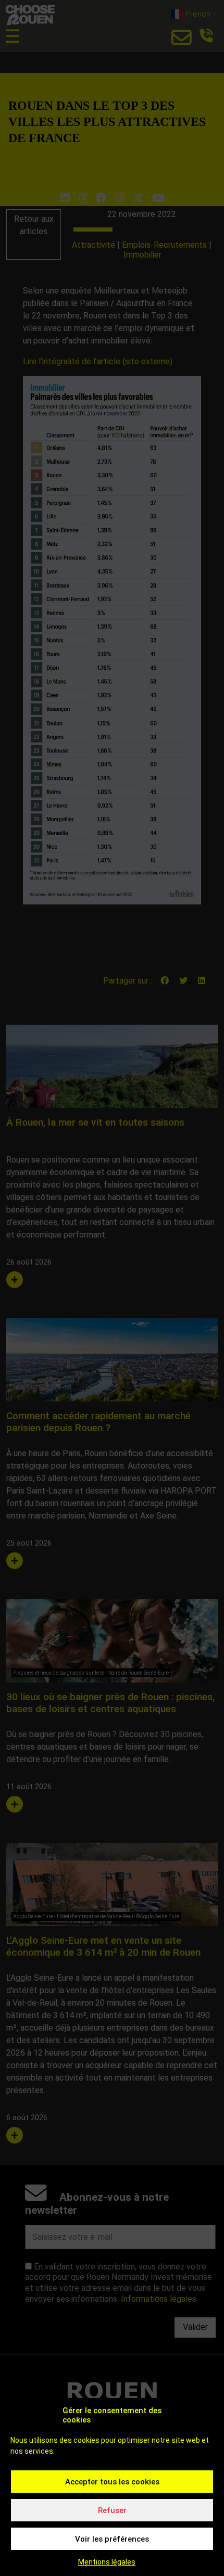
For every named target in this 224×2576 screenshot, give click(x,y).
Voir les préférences (112, 2539)
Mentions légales (107, 2562)
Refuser (112, 2510)
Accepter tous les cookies (112, 2482)
